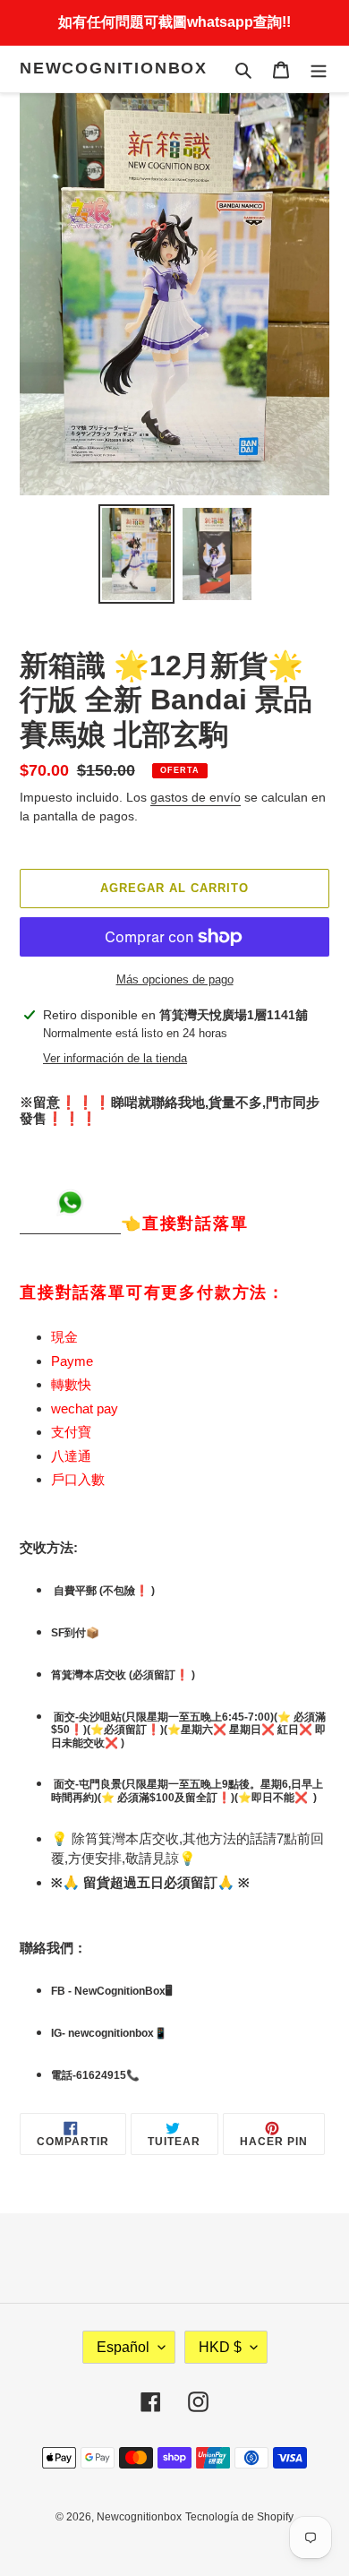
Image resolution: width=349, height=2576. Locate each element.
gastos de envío (196, 797)
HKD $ (220, 2347)
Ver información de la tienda (115, 1058)
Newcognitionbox (114, 68)
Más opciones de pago (175, 979)
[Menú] (319, 69)
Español (123, 2347)
